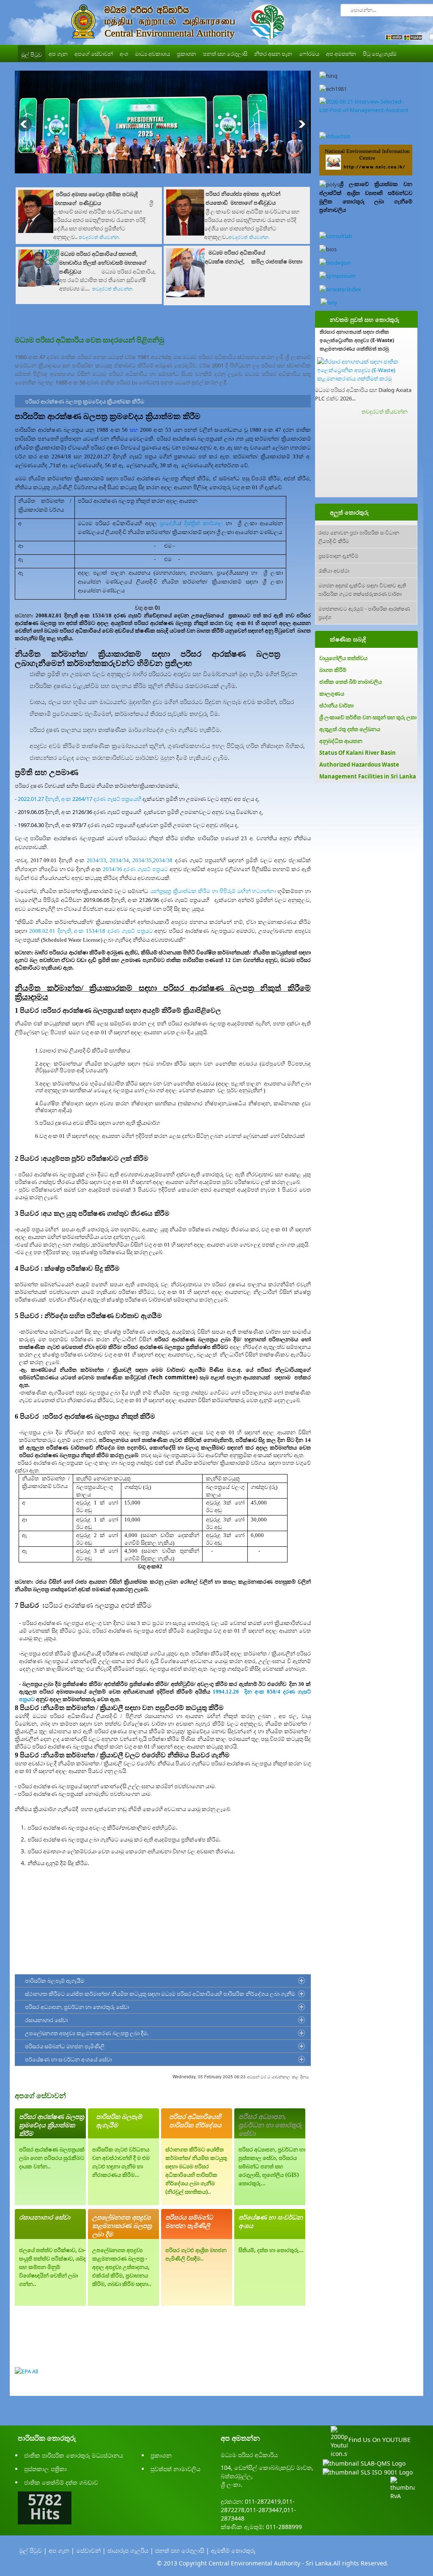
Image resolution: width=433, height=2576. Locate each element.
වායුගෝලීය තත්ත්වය (343, 658)
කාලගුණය (332, 693)
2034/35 (142, 860)
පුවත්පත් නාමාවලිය (175, 2469)
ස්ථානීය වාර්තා (336, 705)
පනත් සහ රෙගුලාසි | (182, 2550)
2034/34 (119, 860)
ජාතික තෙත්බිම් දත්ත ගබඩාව (61, 2482)
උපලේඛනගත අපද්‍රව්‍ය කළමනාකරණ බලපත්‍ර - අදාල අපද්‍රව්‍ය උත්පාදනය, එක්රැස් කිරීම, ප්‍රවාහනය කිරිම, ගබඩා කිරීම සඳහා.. (122, 2267)
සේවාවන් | (91, 2550)
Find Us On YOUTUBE (380, 2439)
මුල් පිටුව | (33, 2550)
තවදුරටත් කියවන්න (385, 411)
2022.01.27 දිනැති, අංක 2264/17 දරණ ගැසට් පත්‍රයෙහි (79, 799)
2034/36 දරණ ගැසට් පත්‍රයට (135, 869)
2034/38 (164, 860)
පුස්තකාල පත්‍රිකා (45, 2469)
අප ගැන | (62, 2550)
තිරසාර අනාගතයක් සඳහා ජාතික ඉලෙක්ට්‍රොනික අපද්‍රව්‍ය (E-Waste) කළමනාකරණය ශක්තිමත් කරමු (357, 340)
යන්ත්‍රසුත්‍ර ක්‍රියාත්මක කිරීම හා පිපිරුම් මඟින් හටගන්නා (213, 891)
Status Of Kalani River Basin (358, 753)
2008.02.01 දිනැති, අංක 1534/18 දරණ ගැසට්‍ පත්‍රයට (91, 931)
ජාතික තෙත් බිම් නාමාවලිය (351, 682)
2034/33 (95, 860)
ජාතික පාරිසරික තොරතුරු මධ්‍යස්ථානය (74, 2455)
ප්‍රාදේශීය (170, 523)
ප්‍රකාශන (161, 2455)
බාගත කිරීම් (333, 670)
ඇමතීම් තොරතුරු (233, 2550)
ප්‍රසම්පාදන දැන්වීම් (338, 555)
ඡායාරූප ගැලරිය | (130, 2550)
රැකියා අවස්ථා (334, 570)
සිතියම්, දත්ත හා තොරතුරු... (271, 2250)
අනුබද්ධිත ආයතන (341, 741)
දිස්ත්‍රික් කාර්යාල (204, 523)
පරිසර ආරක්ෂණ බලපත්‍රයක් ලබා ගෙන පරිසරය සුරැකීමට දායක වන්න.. (52, 2158)
